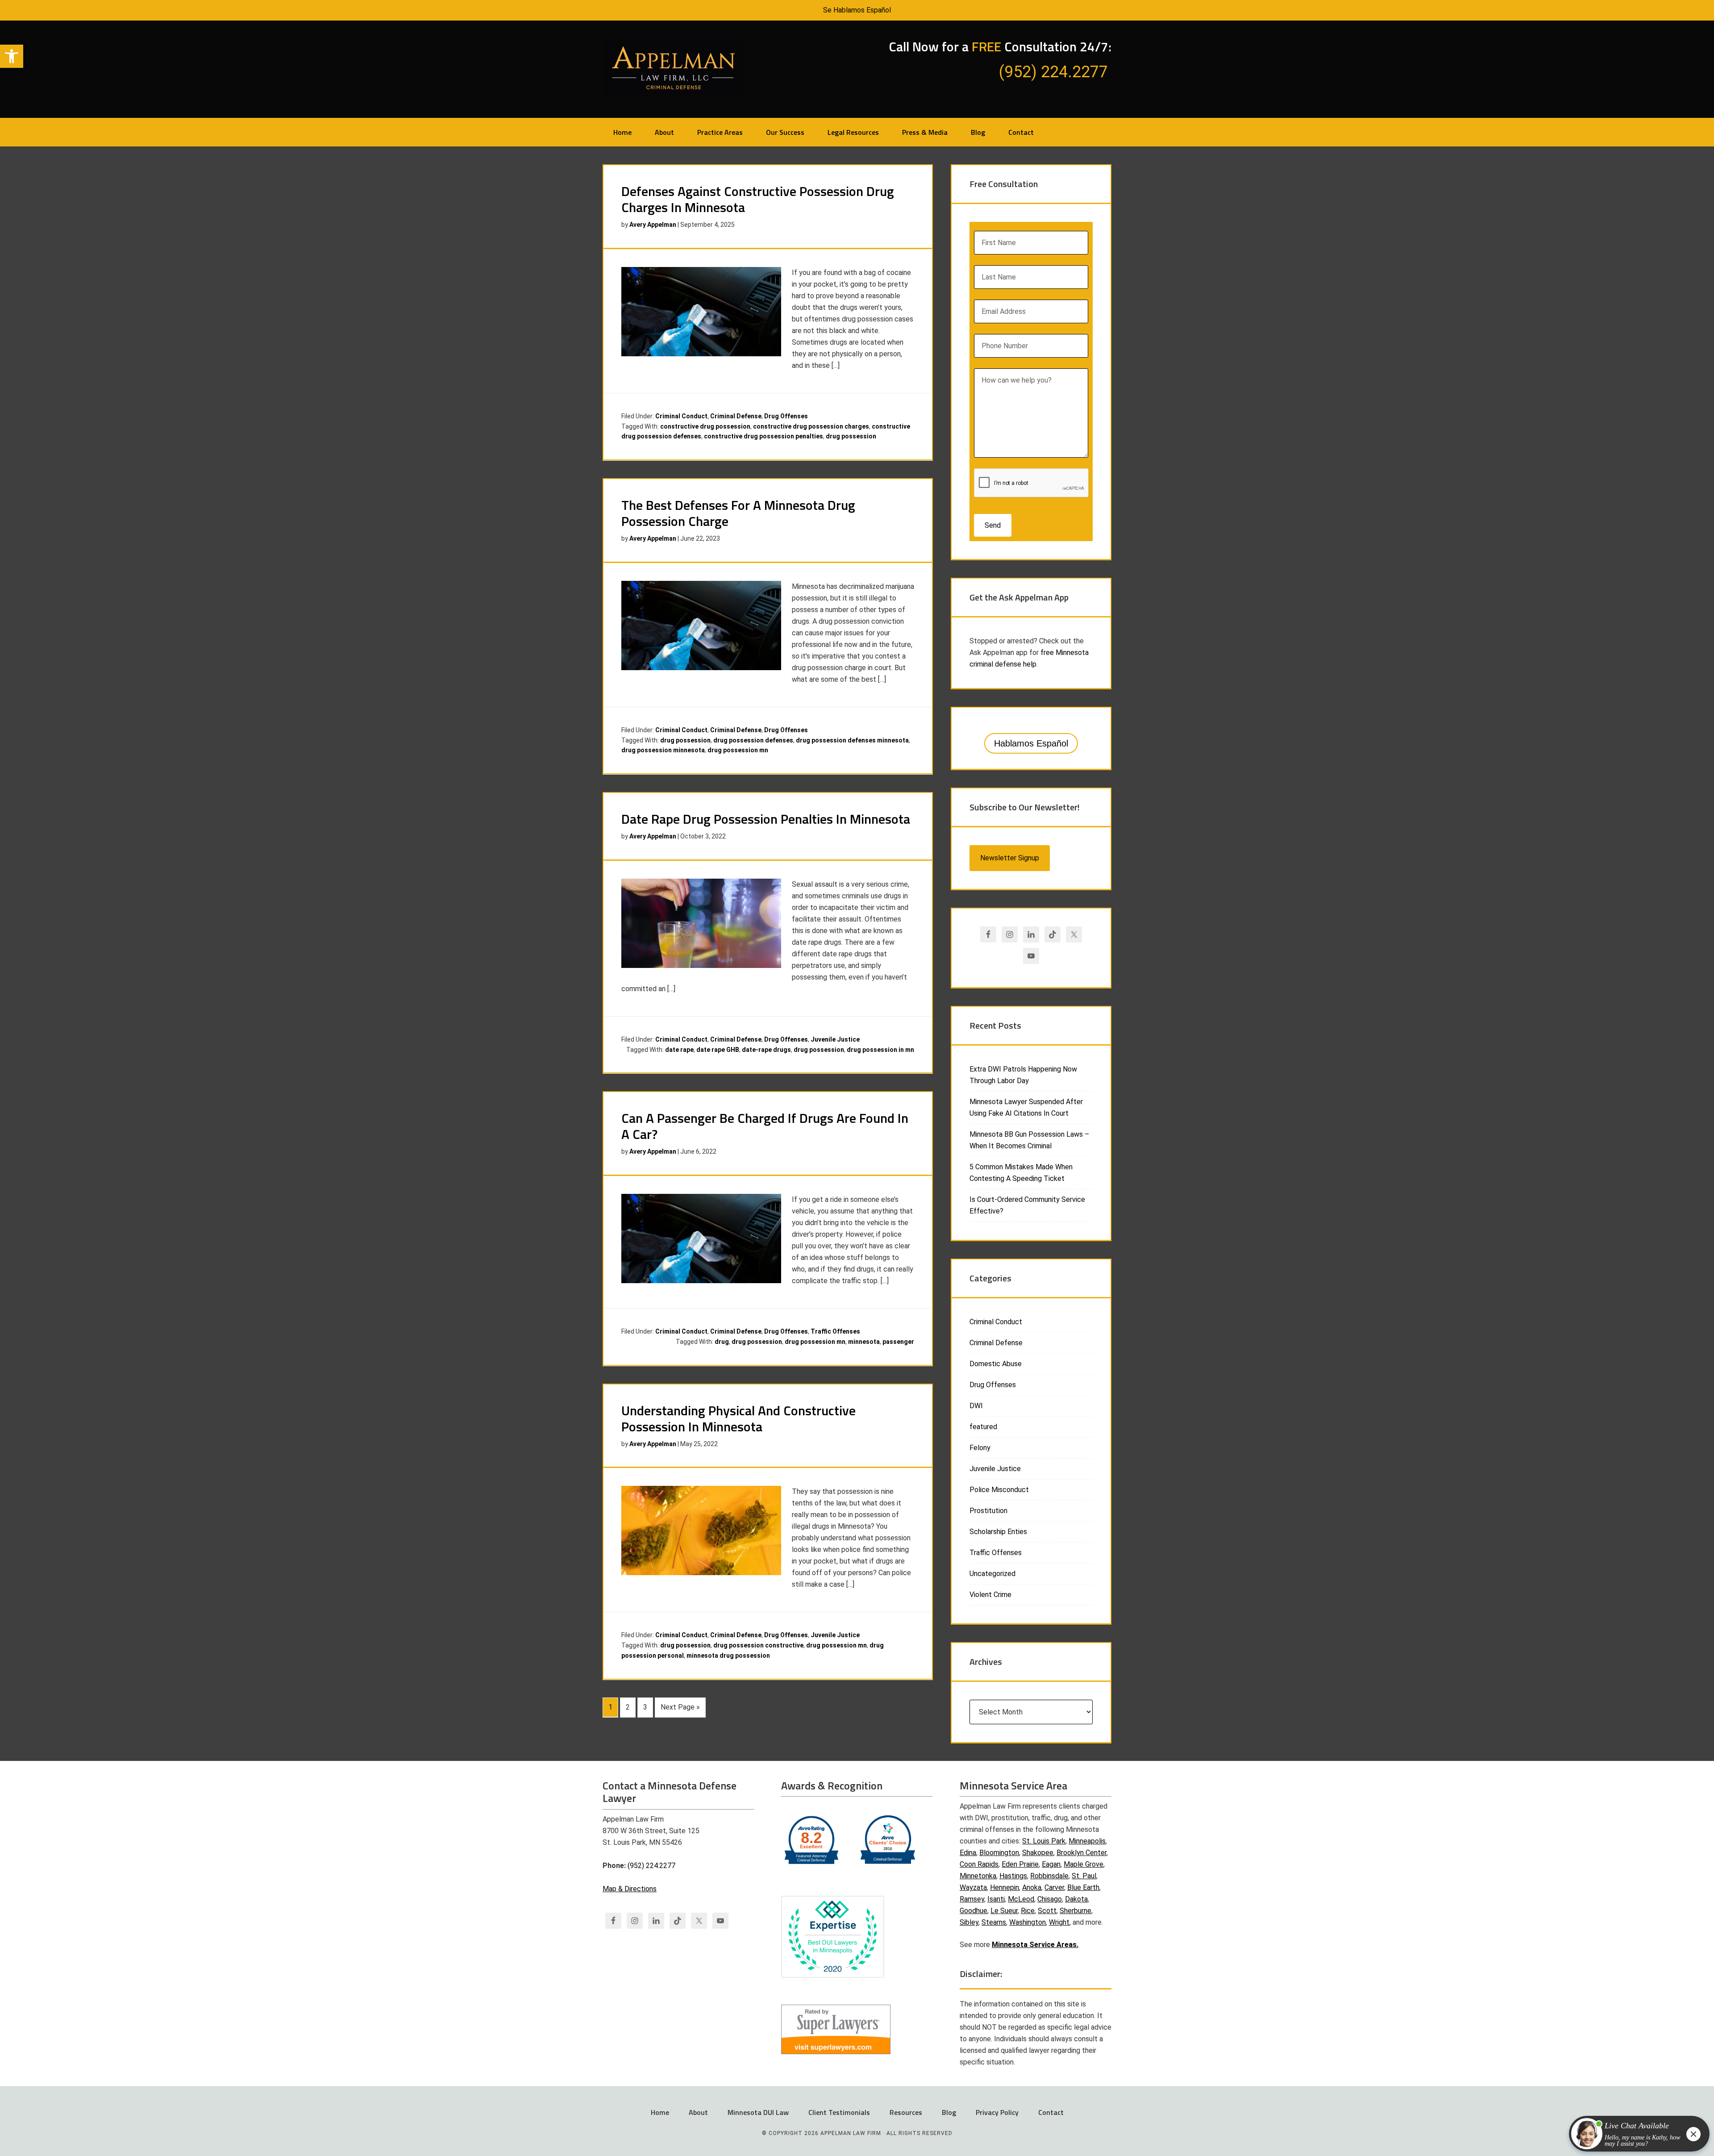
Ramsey (972, 1899)
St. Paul (1084, 1876)
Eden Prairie (1020, 1864)
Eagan (1051, 1864)
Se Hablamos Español (857, 10)
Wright (1059, 1922)
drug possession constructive (758, 1645)
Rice (1028, 1911)
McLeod (1021, 1899)
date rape (679, 1050)
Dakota (1076, 1899)
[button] (12, 56)
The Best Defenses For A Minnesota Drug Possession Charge (738, 513)
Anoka (1032, 1887)
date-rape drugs (766, 1050)
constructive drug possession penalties (763, 436)
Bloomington (999, 1853)
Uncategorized (992, 1574)
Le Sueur (1004, 1911)
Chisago (1050, 1899)
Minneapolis (1087, 1841)
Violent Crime (990, 1595)
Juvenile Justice (835, 1039)
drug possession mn (738, 750)
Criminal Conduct (681, 416)
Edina (968, 1853)
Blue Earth (1083, 1887)
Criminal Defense (736, 416)
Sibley (969, 1922)
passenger (898, 1342)
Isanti (996, 1899)
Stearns (994, 1922)
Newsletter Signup (1010, 858)
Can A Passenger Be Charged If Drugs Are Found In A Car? (765, 1126)
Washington (1028, 1922)
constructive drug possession (705, 426)
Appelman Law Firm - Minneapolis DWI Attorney (674, 68)
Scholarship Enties (998, 1532)
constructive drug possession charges (811, 426)
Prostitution (988, 1511)
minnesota (864, 1342)
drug (722, 1342)
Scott (1047, 1911)
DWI (976, 1406)
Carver (1054, 1887)
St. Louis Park (1044, 1841)
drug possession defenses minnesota (852, 740)
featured (983, 1427)
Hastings (1013, 1876)
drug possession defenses (753, 740)
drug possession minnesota (663, 750)
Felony (980, 1448)
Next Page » (680, 1707)
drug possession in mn (880, 1050)
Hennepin (1005, 1887)
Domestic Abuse (996, 1364)
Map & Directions (630, 1889)
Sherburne (1075, 1911)
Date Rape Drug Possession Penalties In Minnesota (766, 819)
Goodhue (973, 1911)
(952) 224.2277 (651, 1866)
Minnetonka (978, 1876)
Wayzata (973, 1887)
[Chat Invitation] (1635, 2136)
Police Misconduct (999, 1490)
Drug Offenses (786, 416)
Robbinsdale (1049, 1876)
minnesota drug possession (728, 1656)
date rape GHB (718, 1050)
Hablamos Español (1031, 743)
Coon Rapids (979, 1864)
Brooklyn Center (1082, 1853)
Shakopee (1038, 1853)
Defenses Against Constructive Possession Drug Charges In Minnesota (758, 199)
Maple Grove (1084, 1864)
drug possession (851, 436)
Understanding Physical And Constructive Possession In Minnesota (738, 1418)
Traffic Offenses (835, 1331)
